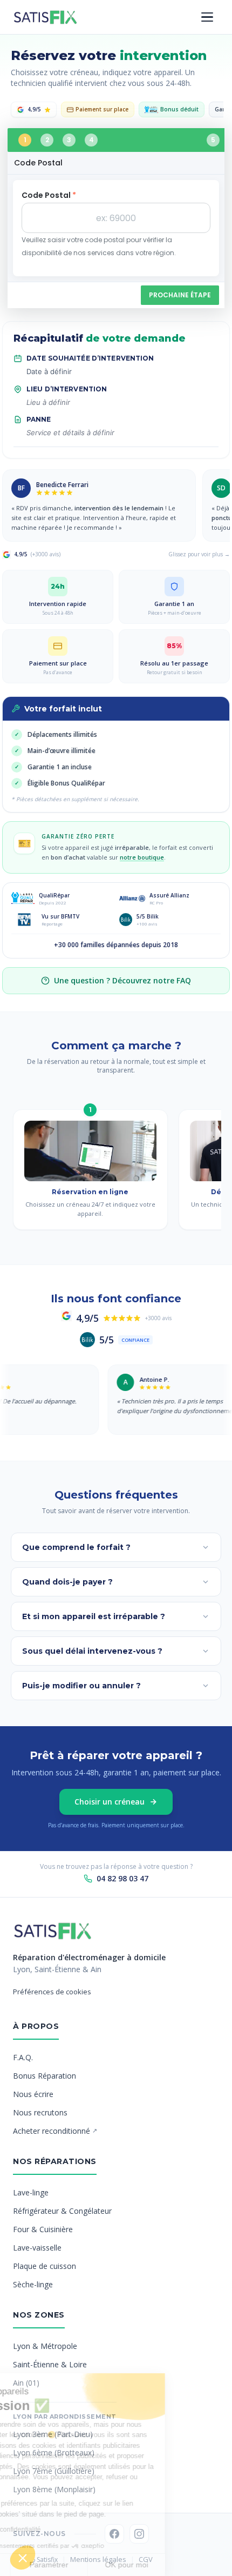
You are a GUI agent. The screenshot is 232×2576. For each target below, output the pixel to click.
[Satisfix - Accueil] (45, 17)
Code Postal (49, 195)
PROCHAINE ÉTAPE (180, 295)
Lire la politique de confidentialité (59, 2530)
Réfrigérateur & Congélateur (62, 2211)
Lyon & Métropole (45, 2346)
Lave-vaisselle (37, 2248)
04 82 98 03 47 (122, 1878)
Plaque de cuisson (45, 2266)
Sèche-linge (33, 2284)
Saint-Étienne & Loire (50, 2364)
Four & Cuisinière (43, 2229)
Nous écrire (33, 2094)
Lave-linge (31, 2192)
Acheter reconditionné (55, 2131)
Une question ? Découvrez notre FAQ (122, 980)
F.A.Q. (23, 2057)
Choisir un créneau (110, 1802)
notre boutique (142, 857)
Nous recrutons (40, 2112)
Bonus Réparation (45, 2076)
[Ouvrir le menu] (207, 17)
